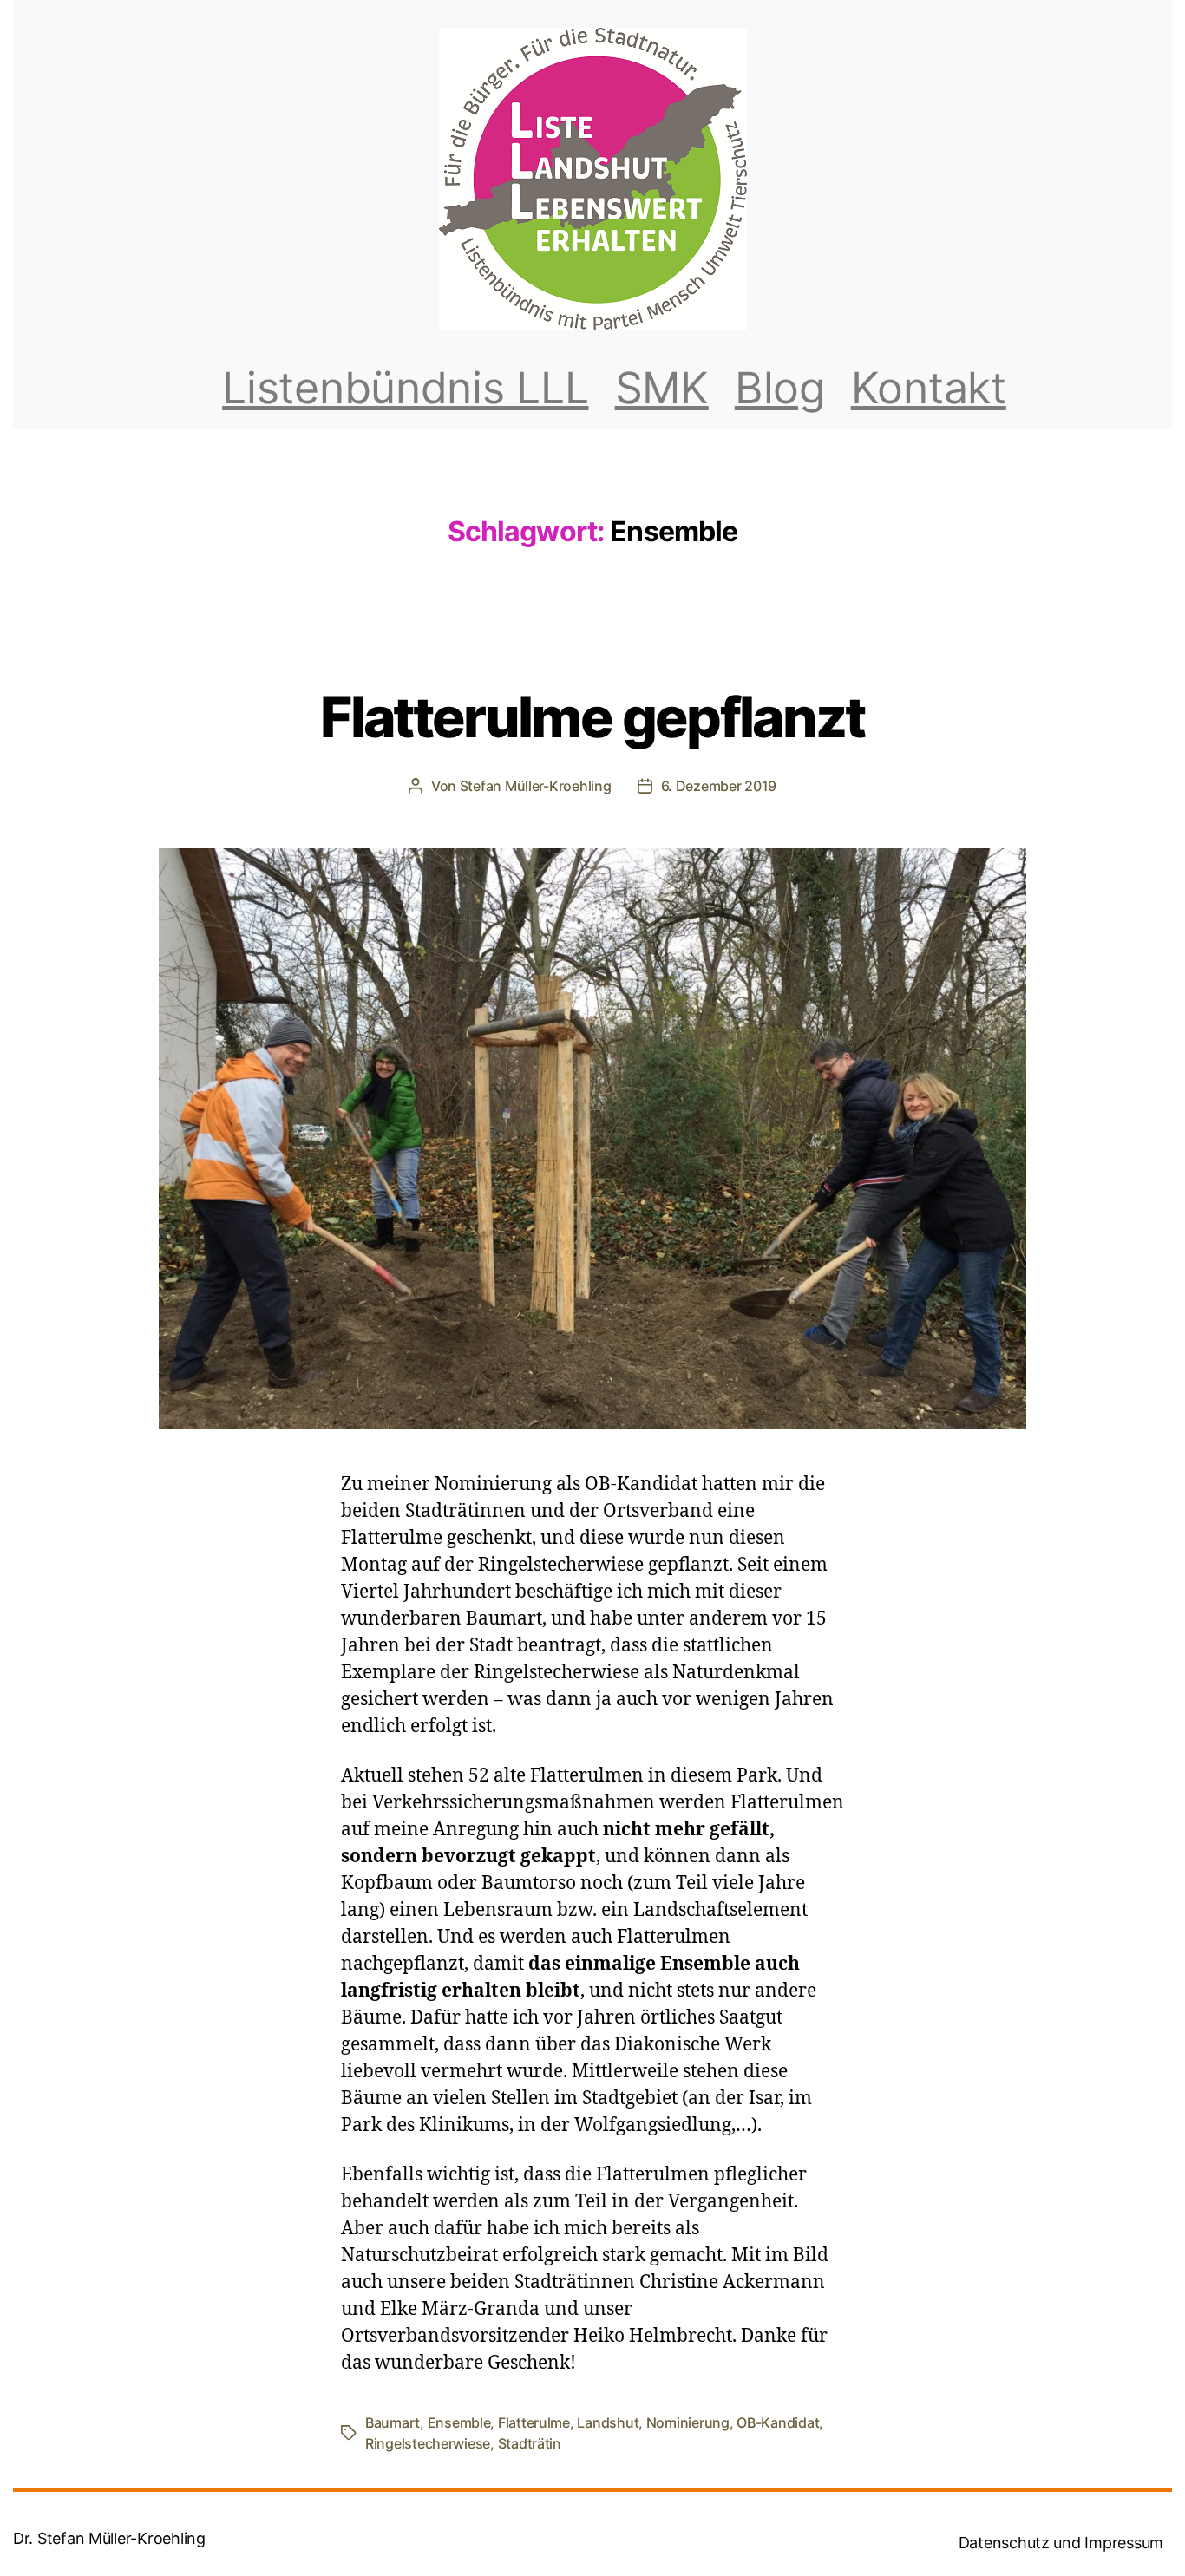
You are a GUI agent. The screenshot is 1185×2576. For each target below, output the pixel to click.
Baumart (393, 2422)
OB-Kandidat (778, 2422)
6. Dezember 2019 (719, 786)
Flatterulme (534, 2422)
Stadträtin (530, 2443)
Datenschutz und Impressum (1061, 2543)
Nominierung (688, 2422)
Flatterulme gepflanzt (592, 717)
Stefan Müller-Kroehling (536, 786)
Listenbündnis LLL (405, 388)
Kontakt (929, 388)
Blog (780, 388)
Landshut (608, 2422)
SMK (662, 388)
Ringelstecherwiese (428, 2443)
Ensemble (459, 2422)
